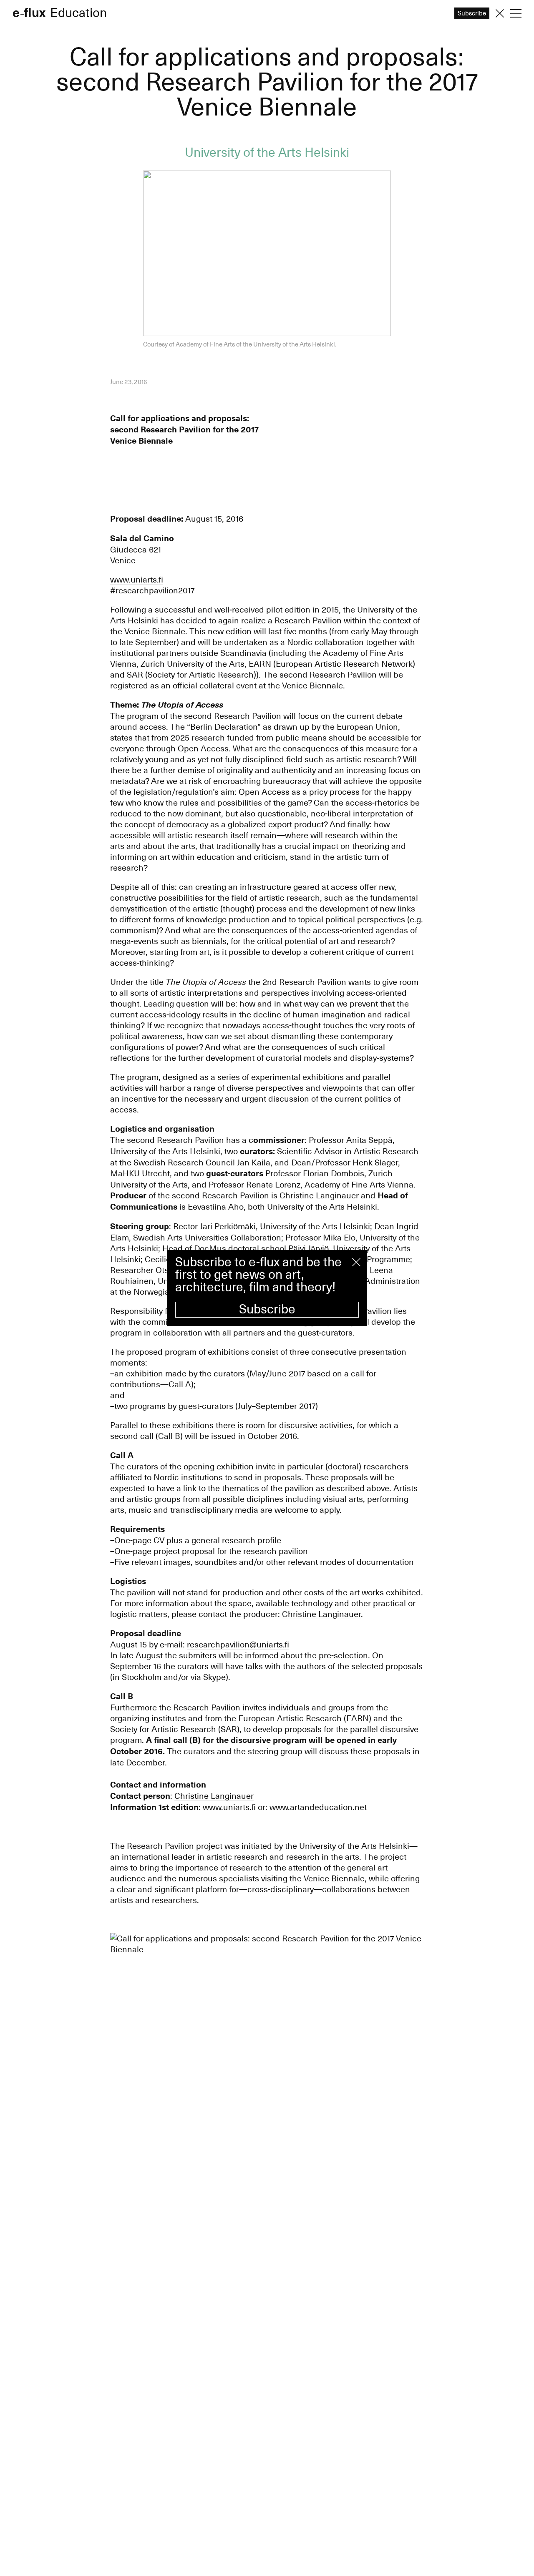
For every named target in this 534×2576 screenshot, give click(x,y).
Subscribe (267, 1309)
